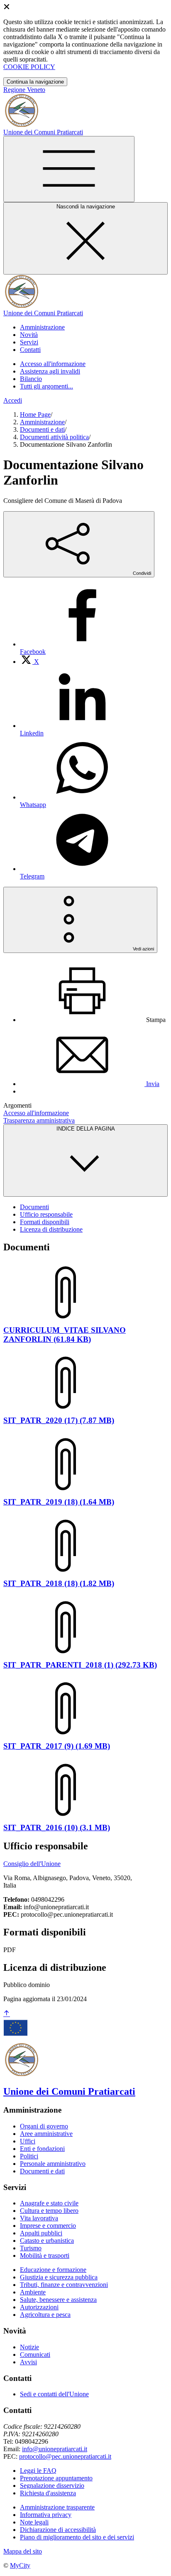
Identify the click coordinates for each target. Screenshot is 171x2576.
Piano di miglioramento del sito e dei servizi (77, 2537)
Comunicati (35, 2355)
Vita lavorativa (39, 2218)
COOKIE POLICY (29, 67)
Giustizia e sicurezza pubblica (59, 2277)
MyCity (20, 2565)
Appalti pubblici (41, 2233)
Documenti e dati (42, 429)
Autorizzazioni (39, 2307)
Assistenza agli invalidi (50, 371)
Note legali (34, 2522)
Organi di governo (44, 2126)
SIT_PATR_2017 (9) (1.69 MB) (57, 1746)
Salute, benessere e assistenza (58, 2300)
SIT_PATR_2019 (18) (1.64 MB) (59, 1502)
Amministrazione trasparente (57, 2507)
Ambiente (33, 2292)
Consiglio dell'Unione (32, 1864)
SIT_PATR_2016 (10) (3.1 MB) (57, 1827)
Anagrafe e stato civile (49, 2203)
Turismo (31, 2248)
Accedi (13, 400)
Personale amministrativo (53, 2164)
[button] (42, 327)
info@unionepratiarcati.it (55, 2449)
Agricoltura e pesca (45, 2315)
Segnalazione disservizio (52, 2486)
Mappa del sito (23, 2551)
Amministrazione (42, 422)
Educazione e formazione (53, 2270)
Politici (29, 2156)
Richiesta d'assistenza (48, 2493)
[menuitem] (29, 662)
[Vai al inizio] (7, 2014)
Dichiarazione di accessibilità (58, 2530)
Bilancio (31, 379)
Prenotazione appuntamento (56, 2478)
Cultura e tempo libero (49, 2211)
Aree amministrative (46, 2134)
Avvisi (28, 2362)
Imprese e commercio (48, 2226)
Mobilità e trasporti (45, 2256)
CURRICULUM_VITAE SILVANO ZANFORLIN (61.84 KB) (65, 1335)
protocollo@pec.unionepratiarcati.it (65, 2456)
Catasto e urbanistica (47, 2241)
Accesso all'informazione (53, 364)
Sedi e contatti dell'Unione (54, 2394)
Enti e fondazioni (42, 2149)
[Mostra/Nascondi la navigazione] (69, 169)
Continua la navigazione (35, 82)
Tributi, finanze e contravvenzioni (64, 2285)
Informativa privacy (46, 2515)
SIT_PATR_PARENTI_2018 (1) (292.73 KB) (80, 1665)
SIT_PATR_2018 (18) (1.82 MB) (59, 1583)
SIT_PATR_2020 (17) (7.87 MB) (59, 1420)
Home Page (35, 414)
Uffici (28, 2141)
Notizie (29, 2347)
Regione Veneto (24, 90)
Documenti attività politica (54, 437)
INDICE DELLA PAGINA (86, 1129)
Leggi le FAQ (38, 2471)
